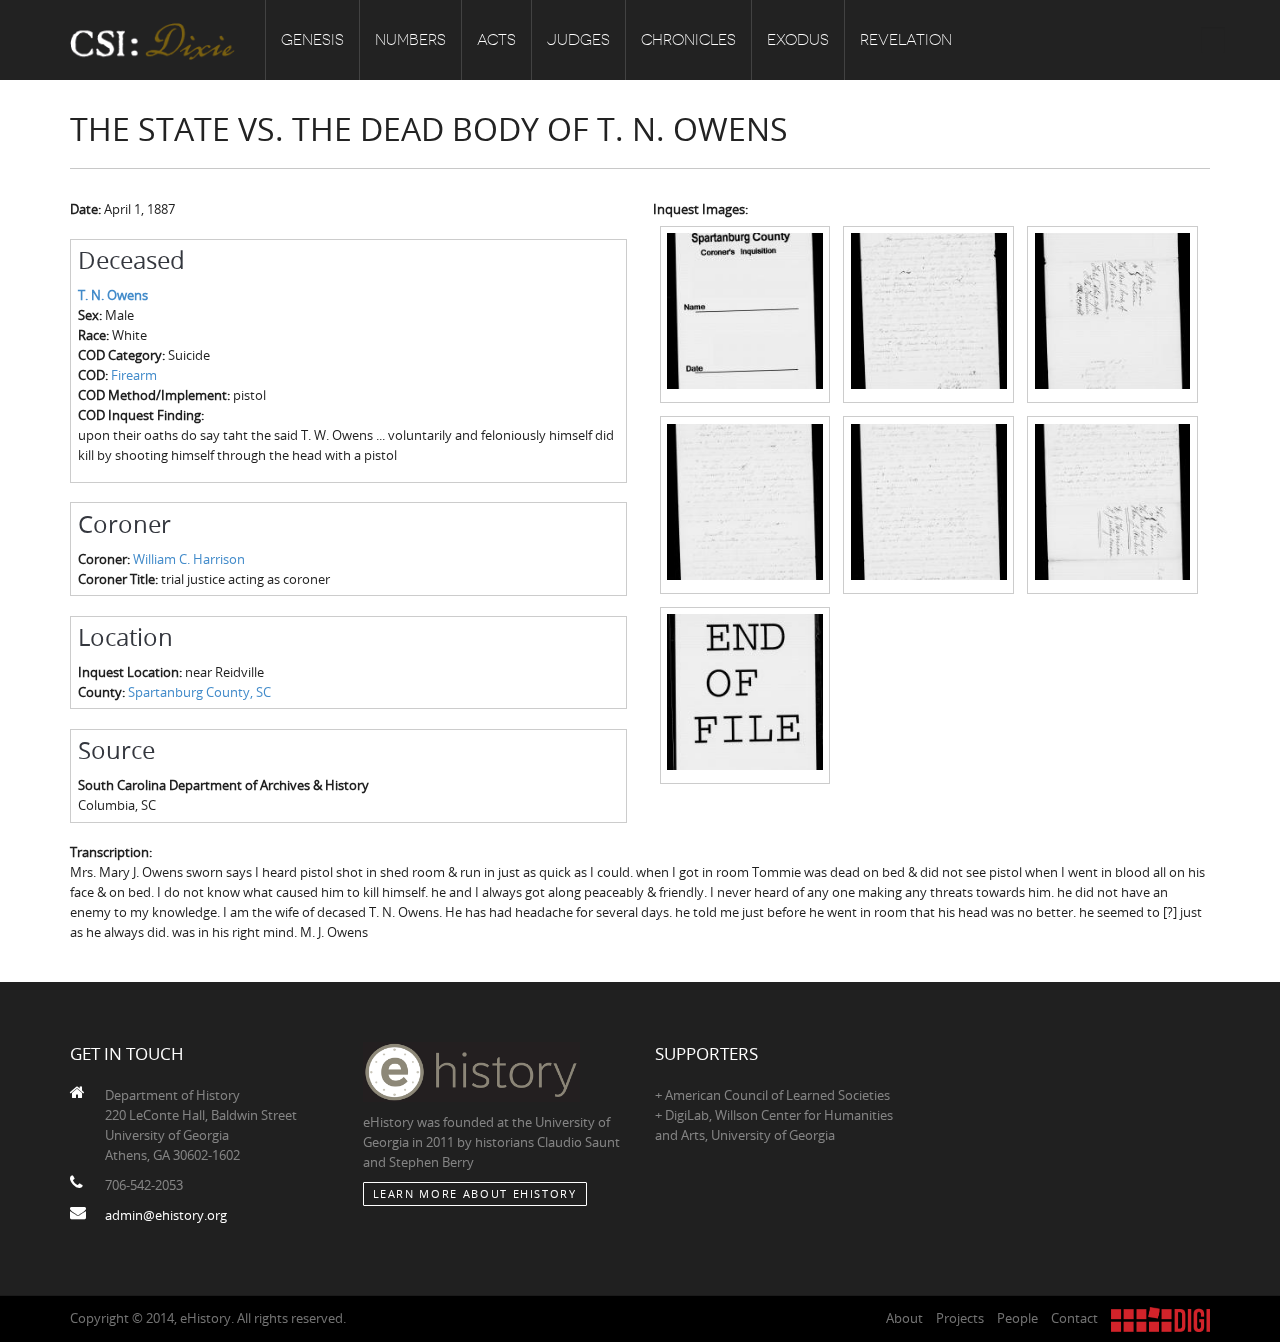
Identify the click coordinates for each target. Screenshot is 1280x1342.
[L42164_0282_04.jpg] (745, 503)
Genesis (312, 40)
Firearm (134, 375)
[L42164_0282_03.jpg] (1112, 313)
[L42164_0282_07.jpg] (745, 694)
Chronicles (688, 40)
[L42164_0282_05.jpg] (928, 503)
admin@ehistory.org (166, 1215)
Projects (960, 1318)
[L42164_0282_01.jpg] (745, 313)
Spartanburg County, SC (199, 692)
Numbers (410, 40)
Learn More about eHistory (475, 1193)
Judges (578, 40)
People (1017, 1318)
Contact (1074, 1318)
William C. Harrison (189, 559)
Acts (496, 40)
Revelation (906, 40)
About (904, 1318)
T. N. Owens (113, 295)
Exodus (798, 40)
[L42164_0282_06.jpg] (1112, 503)
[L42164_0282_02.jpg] (928, 313)
